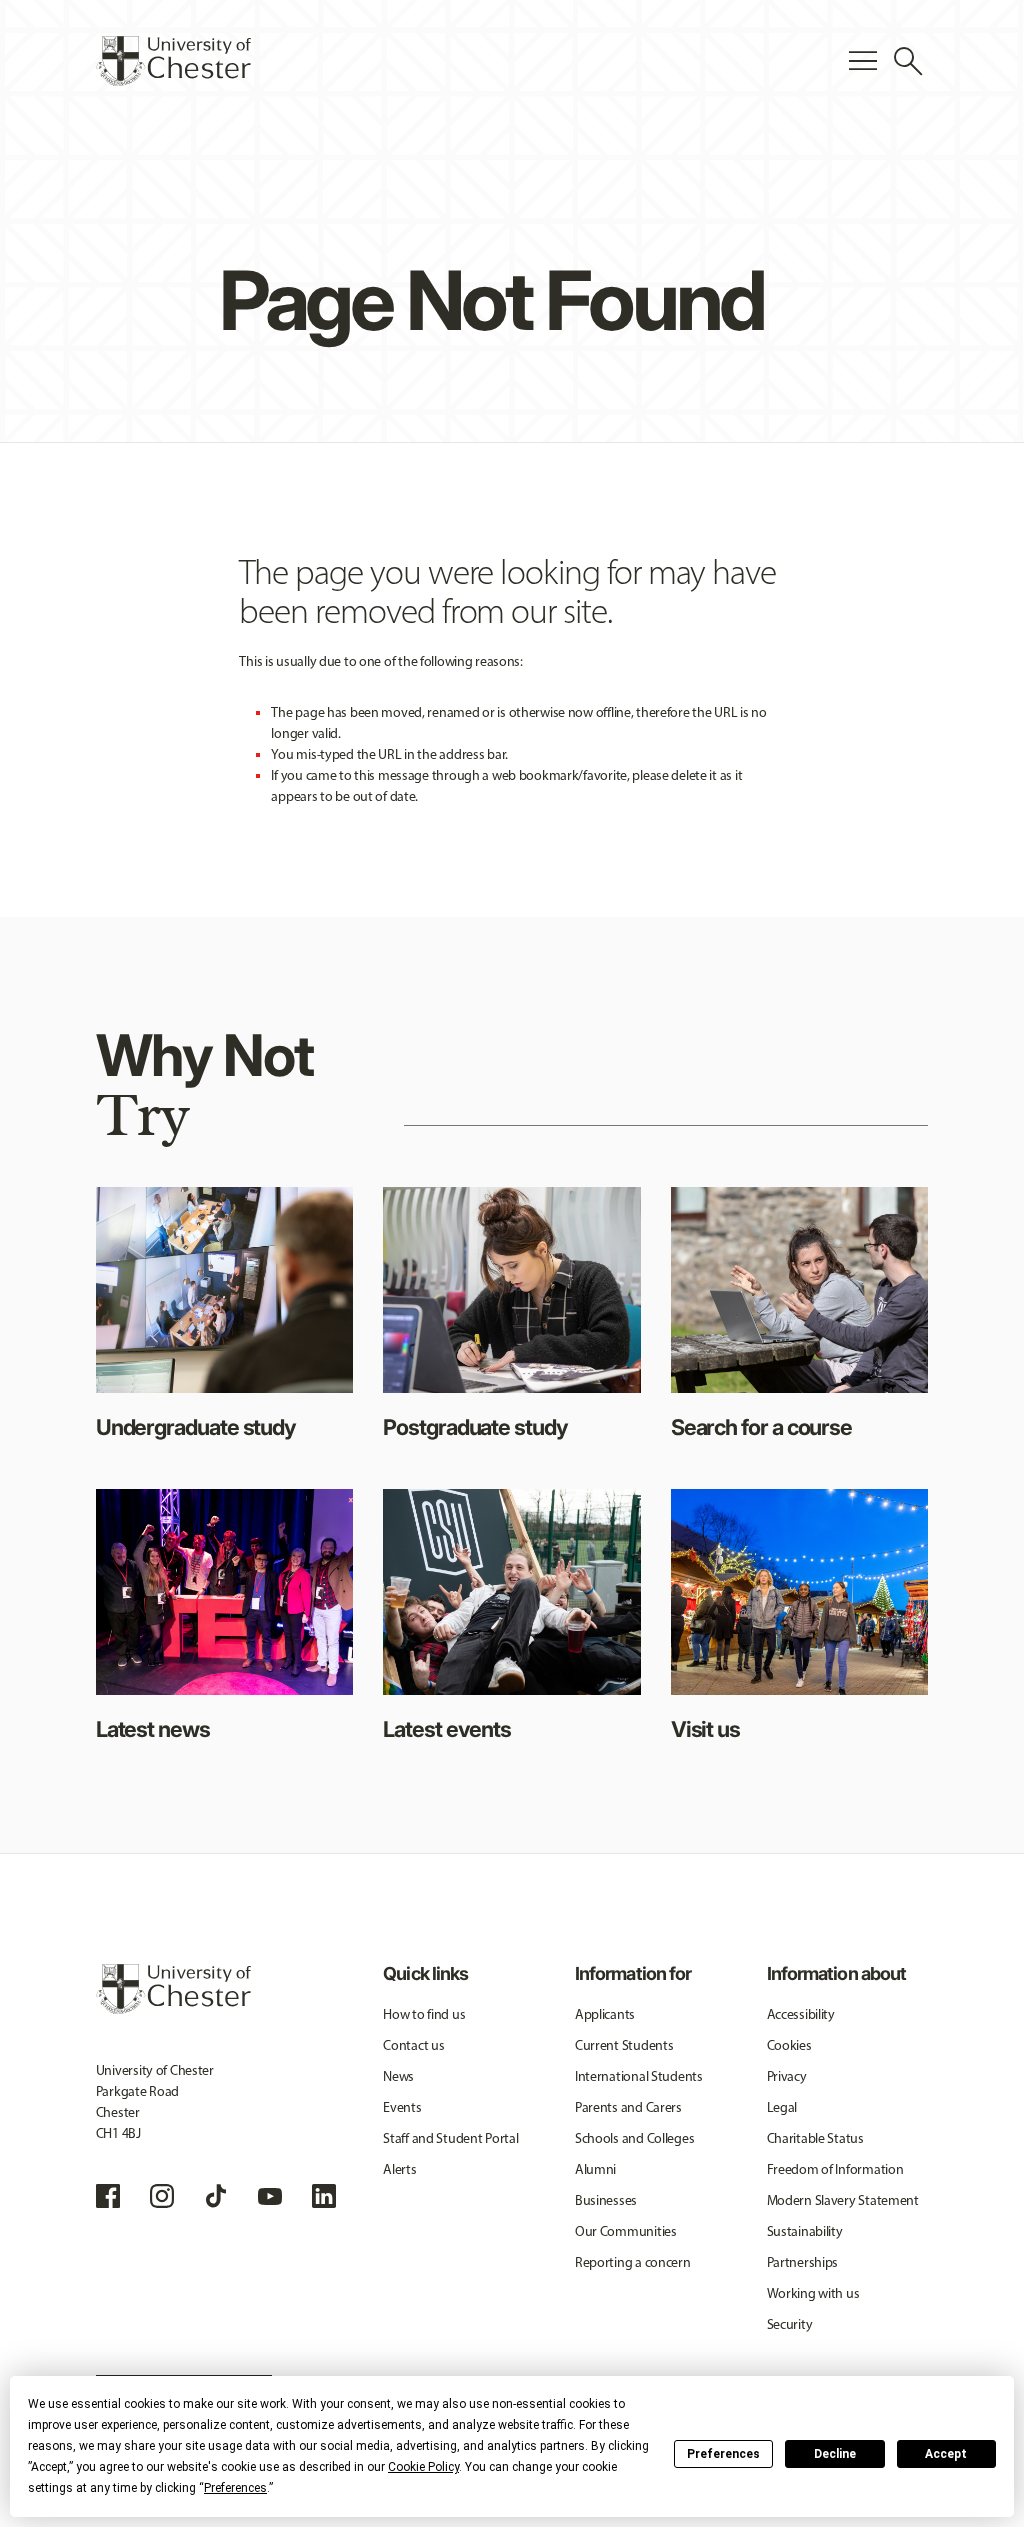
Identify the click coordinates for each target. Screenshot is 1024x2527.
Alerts (399, 2169)
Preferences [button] (235, 2488)
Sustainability (805, 2231)
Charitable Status (815, 2138)
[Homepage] (173, 61)
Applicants (605, 2014)
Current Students (624, 2045)
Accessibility (801, 2014)
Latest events (447, 1729)
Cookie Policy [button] (423, 2467)
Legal (782, 2107)
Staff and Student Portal (450, 2138)
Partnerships (803, 2262)
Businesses (606, 2200)
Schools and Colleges (634, 2138)
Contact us (413, 2045)
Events (402, 2107)
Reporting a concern (633, 2262)
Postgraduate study (475, 1427)
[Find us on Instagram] (162, 2196)
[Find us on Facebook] (108, 2196)
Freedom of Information (835, 2169)
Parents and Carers (628, 2107)
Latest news (153, 1729)
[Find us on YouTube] (270, 2196)
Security (790, 2324)
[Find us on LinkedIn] (324, 2196)
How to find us (424, 2014)
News (398, 2076)
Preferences (723, 2454)
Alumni (595, 2169)
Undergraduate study (196, 1427)
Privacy (787, 2076)
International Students (639, 2076)
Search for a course (761, 1427)
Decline (835, 2454)
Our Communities (626, 2231)
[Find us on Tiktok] (216, 2196)
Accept (946, 2454)
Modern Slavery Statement (843, 2200)
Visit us (705, 1729)
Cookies (789, 2045)
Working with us (813, 2293)
